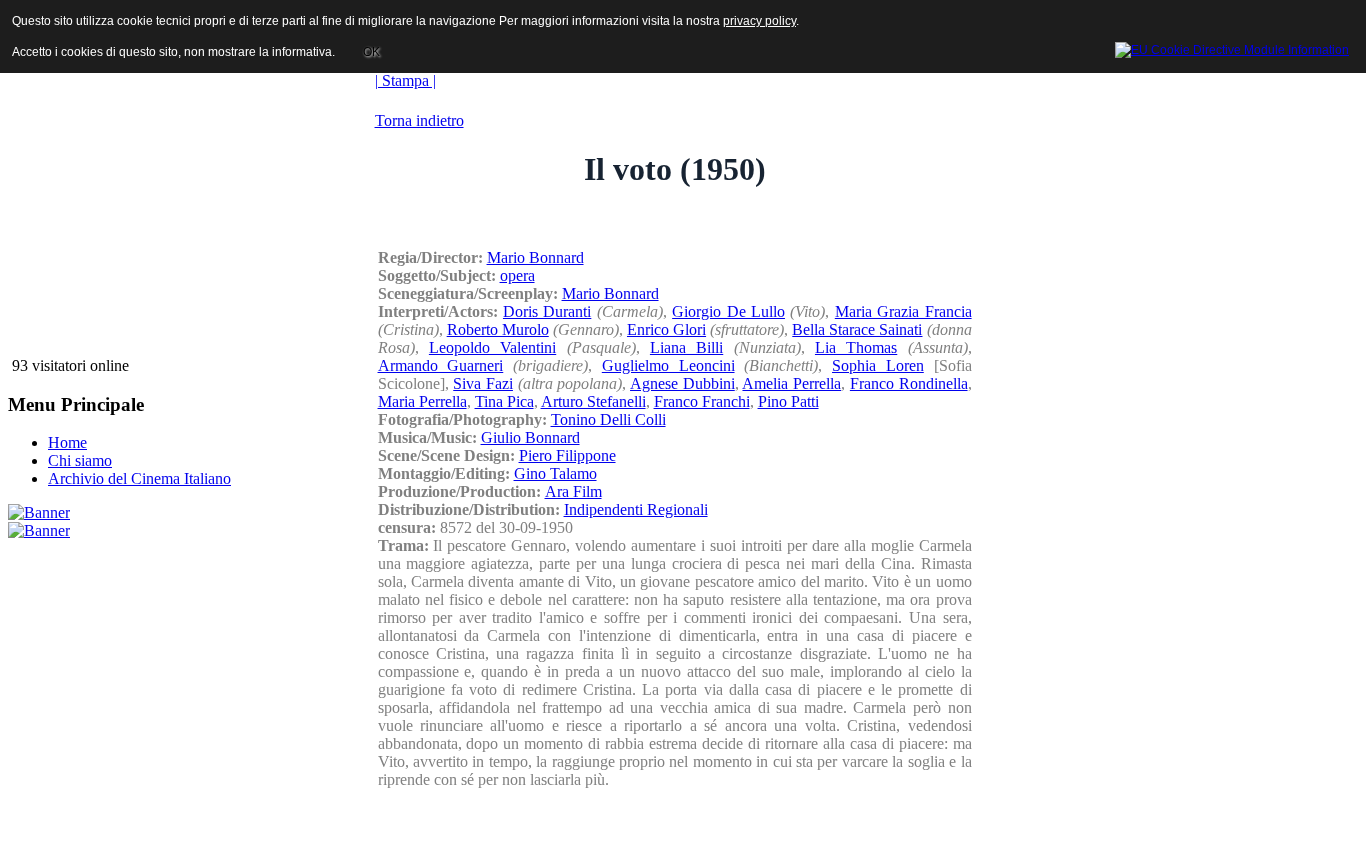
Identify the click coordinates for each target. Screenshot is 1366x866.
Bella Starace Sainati (857, 329)
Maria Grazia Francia (903, 311)
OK (371, 52)
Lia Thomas (856, 347)
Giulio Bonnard (530, 437)
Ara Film (573, 491)
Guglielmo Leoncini (668, 365)
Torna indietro (419, 120)
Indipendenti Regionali (636, 509)
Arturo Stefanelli (593, 401)
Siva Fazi (483, 383)
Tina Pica (504, 401)
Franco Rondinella (909, 383)
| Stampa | (405, 80)
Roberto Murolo (498, 329)
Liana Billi (686, 347)
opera (517, 275)
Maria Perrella (422, 401)
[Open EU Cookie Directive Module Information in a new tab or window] (1232, 47)
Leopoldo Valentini (492, 347)
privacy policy (759, 21)
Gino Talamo (555, 473)
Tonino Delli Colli (608, 419)
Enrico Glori (666, 329)
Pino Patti (788, 401)
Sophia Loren (878, 365)
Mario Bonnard (535, 257)
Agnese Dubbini (682, 383)
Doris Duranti (547, 311)
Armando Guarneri (441, 365)
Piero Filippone (567, 455)
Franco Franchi (702, 401)
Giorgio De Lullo (728, 311)
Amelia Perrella (791, 383)
